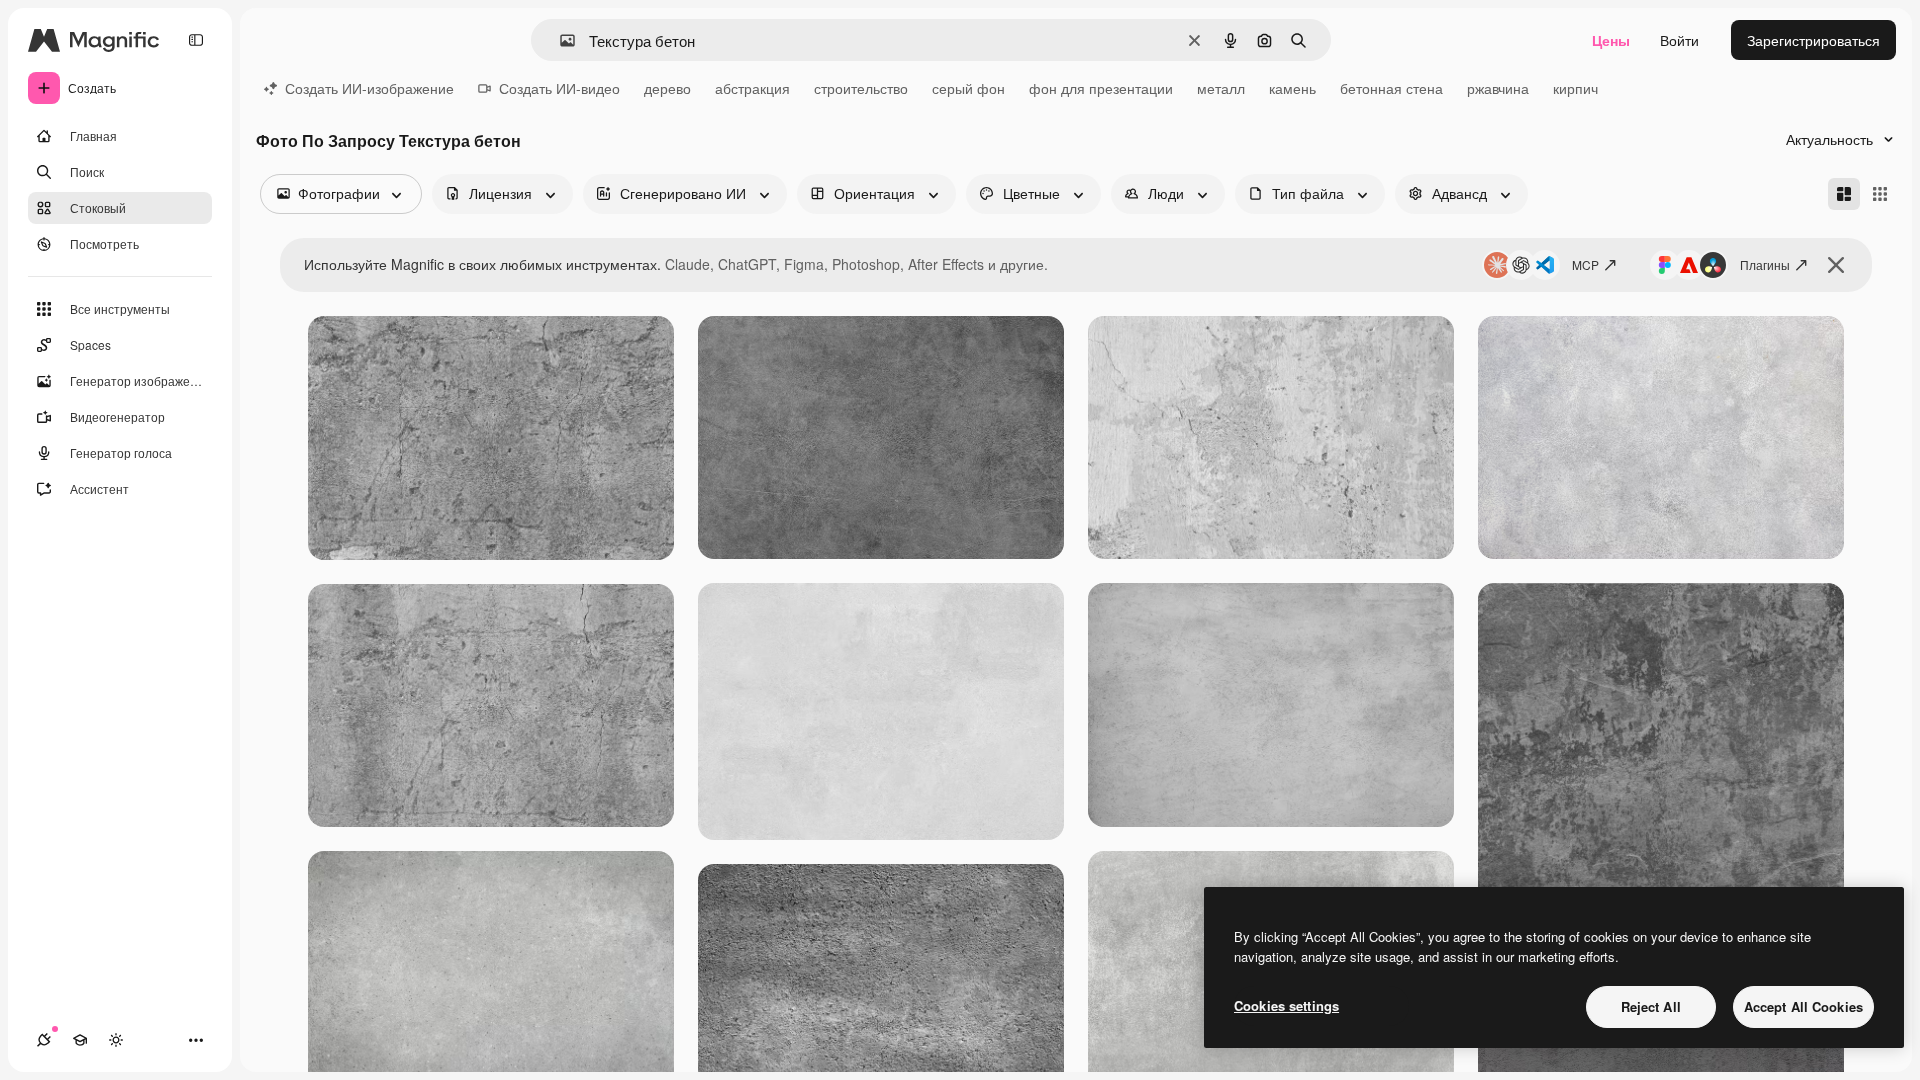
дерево (667, 88)
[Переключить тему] (116, 1040)
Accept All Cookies (1803, 1006)
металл (1221, 88)
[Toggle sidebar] (196, 40)
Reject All (1651, 1006)
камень (1292, 88)
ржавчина (1498, 88)
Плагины (1765, 264)
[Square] (1880, 194)
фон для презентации (1101, 88)
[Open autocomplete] (559, 40)
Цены (1611, 40)
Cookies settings (1286, 1005)
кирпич (1575, 88)
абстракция (752, 88)
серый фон (968, 88)
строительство (861, 88)
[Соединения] (44, 1040)
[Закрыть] (1836, 265)
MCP (1585, 264)
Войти (1679, 40)
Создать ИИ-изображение (369, 88)
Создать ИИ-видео (559, 88)
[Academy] (80, 1040)
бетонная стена (1391, 88)
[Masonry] (1844, 194)
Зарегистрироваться (1813, 40)
